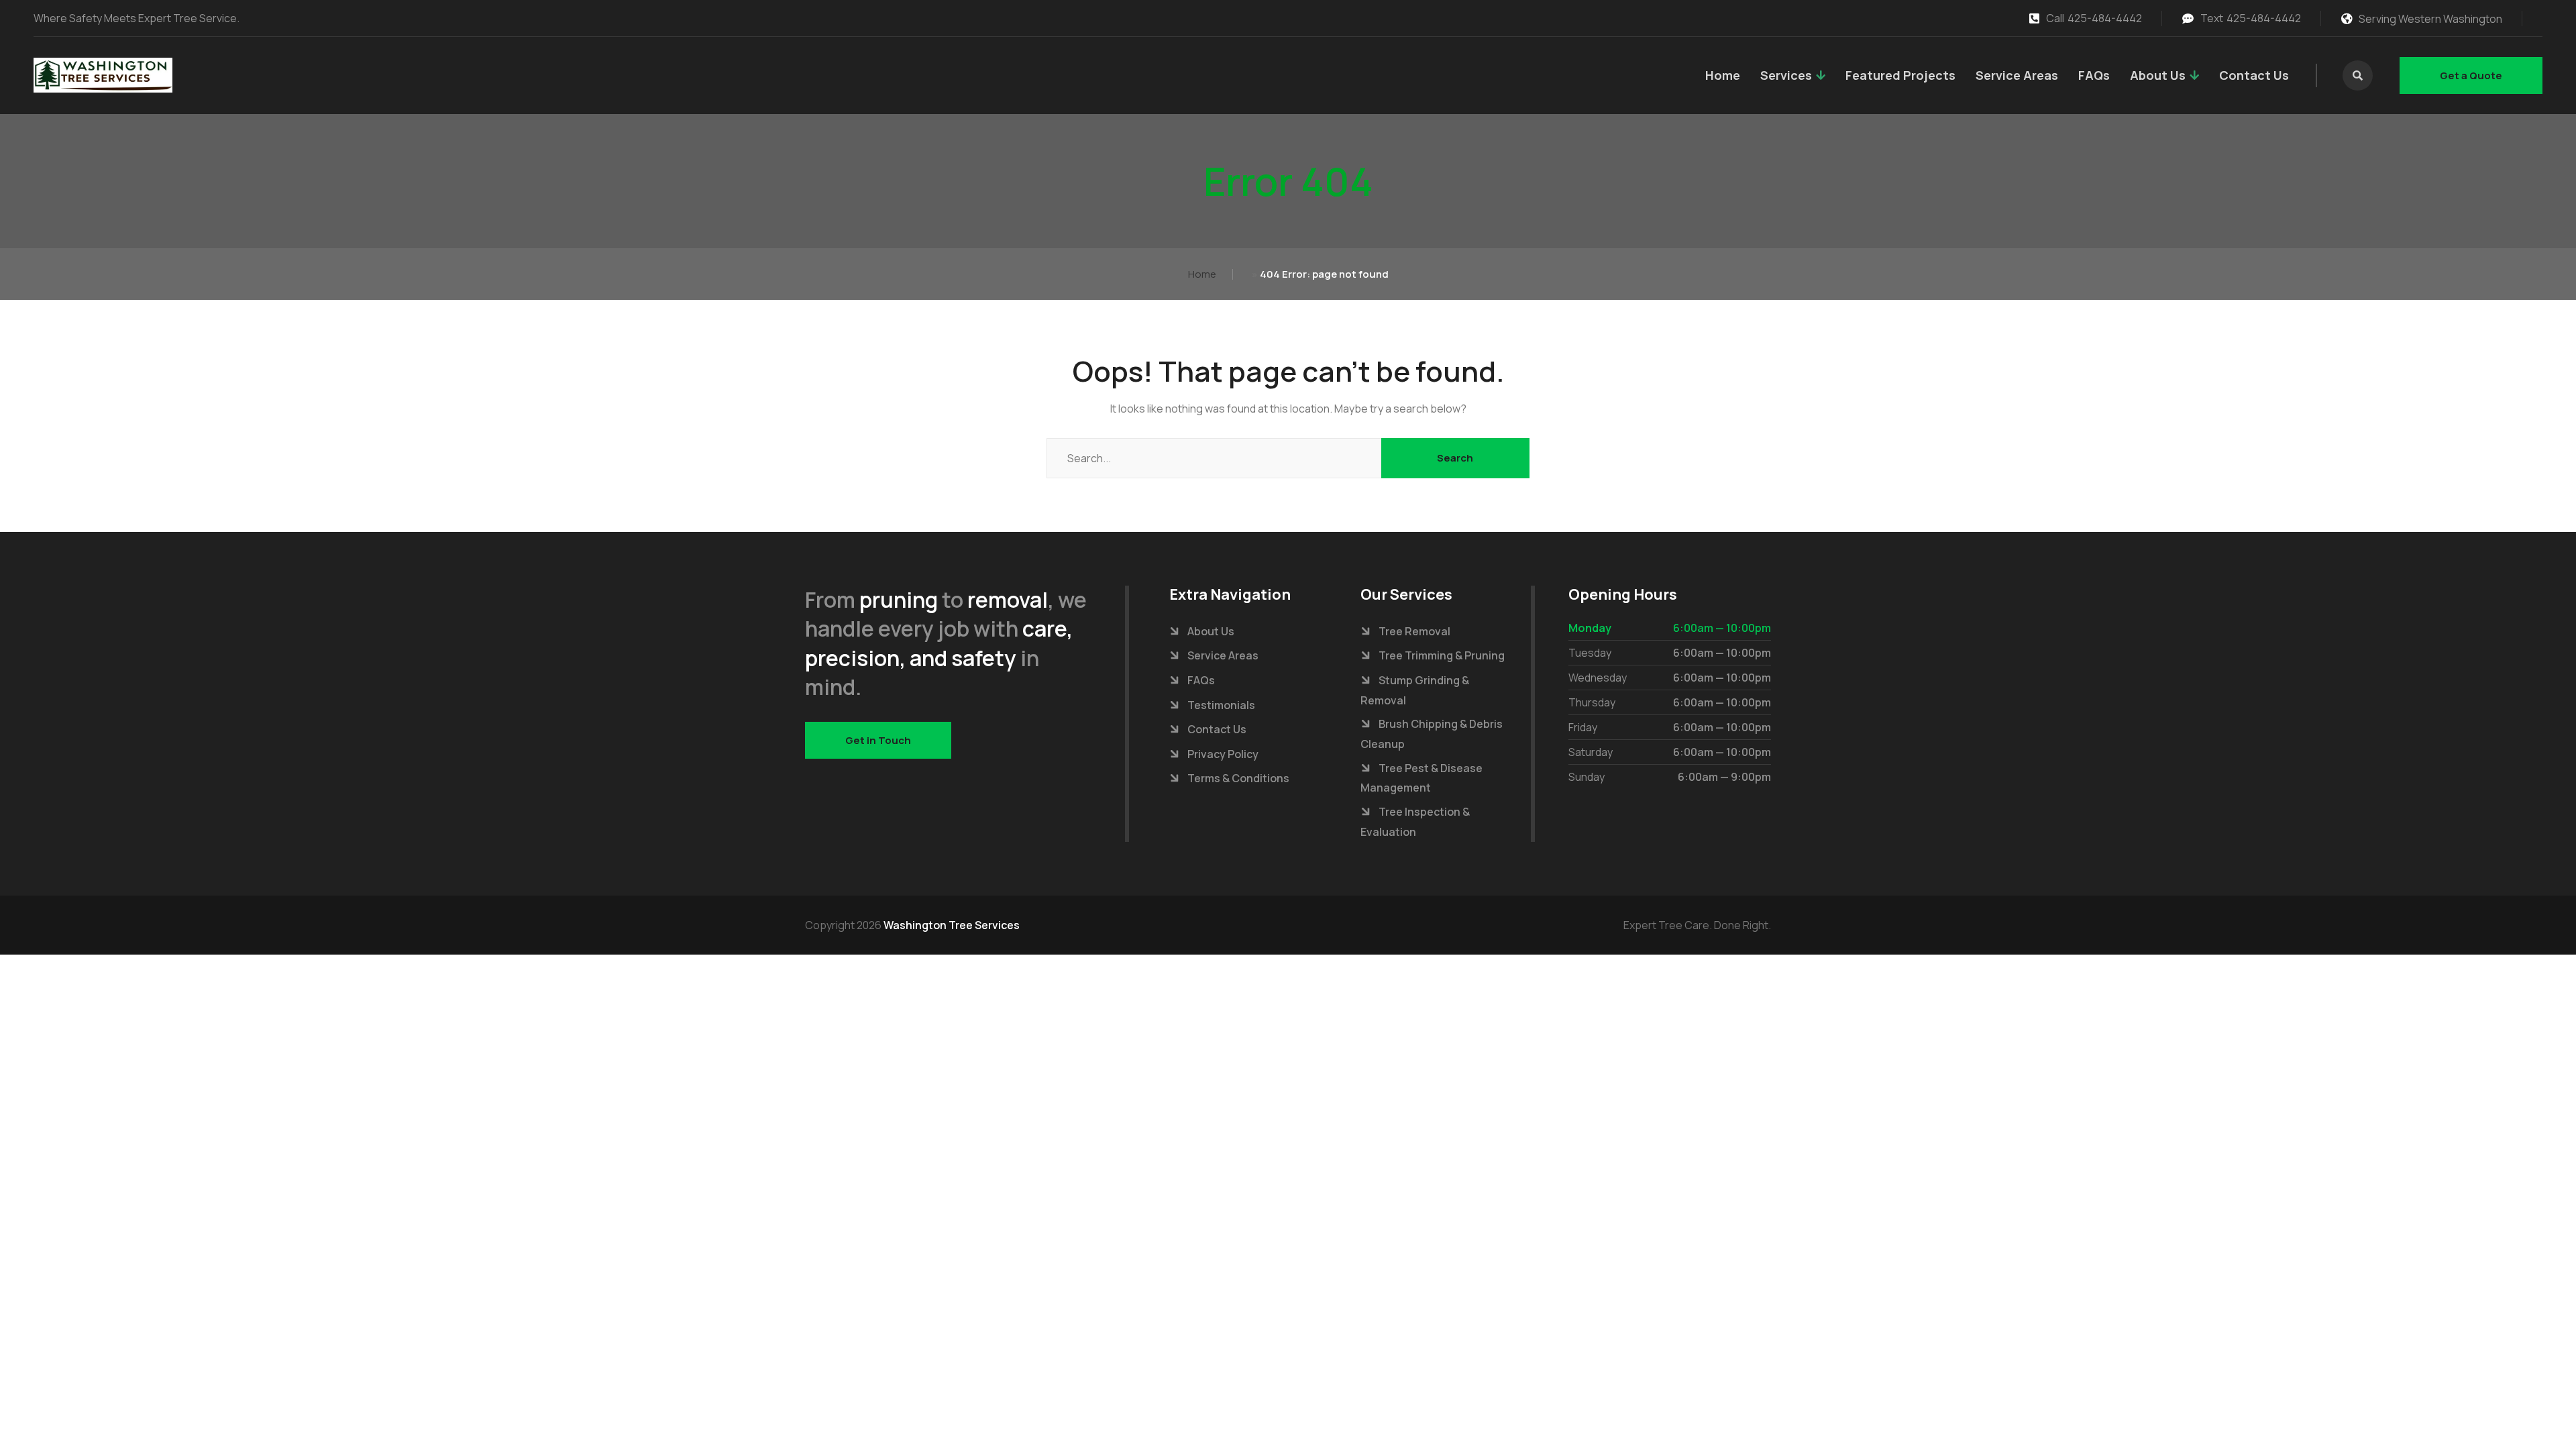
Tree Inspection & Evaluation (1415, 822)
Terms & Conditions (1238, 778)
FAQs (2094, 75)
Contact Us (2254, 75)
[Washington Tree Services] (103, 75)
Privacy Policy (1223, 754)
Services (1786, 75)
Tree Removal (1414, 631)
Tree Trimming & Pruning (1442, 655)
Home (1723, 75)
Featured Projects (1900, 75)
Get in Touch (878, 740)
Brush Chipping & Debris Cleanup (1432, 734)
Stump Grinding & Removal (1415, 690)
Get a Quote (2471, 75)
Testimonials (1221, 705)
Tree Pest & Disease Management (1421, 778)
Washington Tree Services (952, 925)
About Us (2158, 75)
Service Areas (2017, 75)
